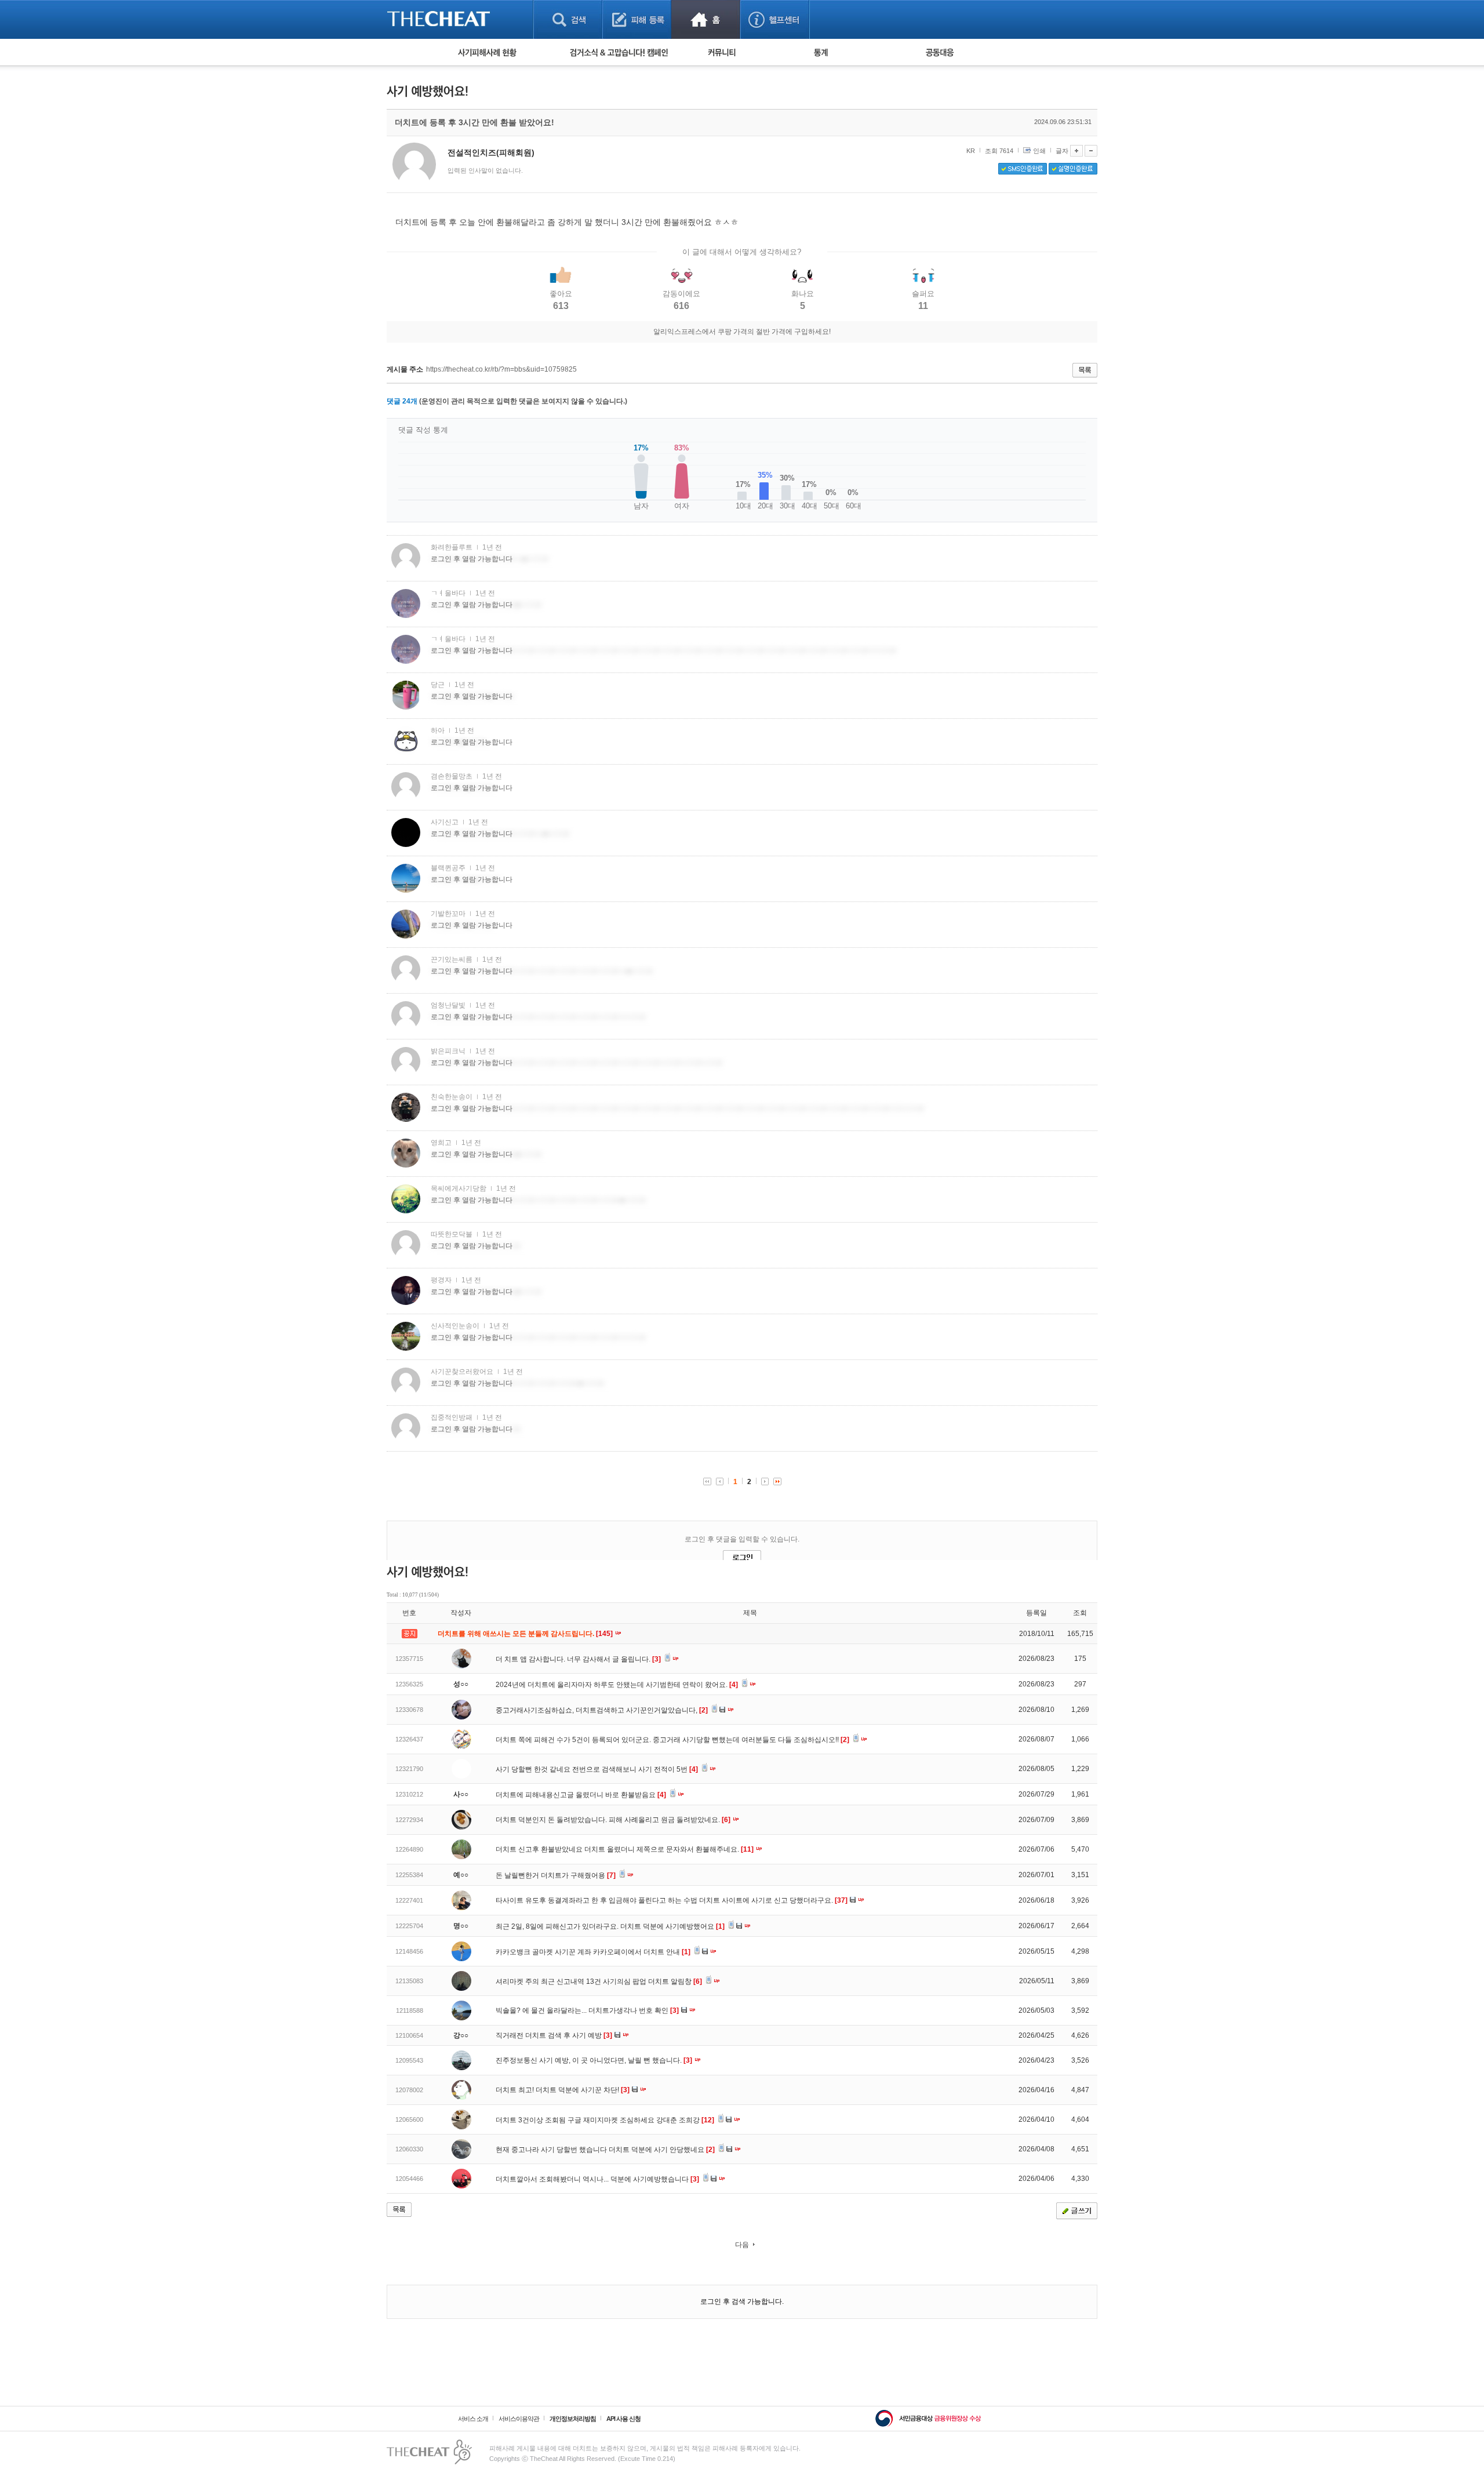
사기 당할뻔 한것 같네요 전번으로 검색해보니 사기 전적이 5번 (597, 1769)
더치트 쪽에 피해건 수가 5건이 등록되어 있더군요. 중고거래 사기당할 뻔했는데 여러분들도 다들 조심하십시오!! (672, 1740)
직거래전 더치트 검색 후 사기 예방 (554, 2035)
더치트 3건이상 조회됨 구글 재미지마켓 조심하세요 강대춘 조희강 (605, 2120)
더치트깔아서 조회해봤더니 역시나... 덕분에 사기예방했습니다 (597, 2179)
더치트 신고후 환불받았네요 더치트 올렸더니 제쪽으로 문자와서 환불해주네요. (625, 1849)
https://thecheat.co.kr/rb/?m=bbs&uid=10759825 (501, 369)
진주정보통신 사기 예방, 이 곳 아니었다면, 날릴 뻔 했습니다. (594, 2060)
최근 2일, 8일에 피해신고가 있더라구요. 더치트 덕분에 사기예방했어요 (610, 1926)
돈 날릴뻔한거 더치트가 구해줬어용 (556, 1875)
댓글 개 (402, 401)
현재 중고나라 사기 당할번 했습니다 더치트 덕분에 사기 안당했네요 (605, 2150)
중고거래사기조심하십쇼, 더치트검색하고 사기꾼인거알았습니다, (602, 1710)
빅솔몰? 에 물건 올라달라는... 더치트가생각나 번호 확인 (587, 2010)
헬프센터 (775, 19)
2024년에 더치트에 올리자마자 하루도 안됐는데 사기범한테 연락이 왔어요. (617, 1685)
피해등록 (637, 19)
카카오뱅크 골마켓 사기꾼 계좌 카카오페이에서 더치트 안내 (593, 1952)
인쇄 (1039, 151)
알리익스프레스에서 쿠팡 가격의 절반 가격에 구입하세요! (742, 332)
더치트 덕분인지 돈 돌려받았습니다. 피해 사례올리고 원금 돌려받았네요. (613, 1820)
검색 (568, 19)
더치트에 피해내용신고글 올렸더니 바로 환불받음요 (581, 1795)
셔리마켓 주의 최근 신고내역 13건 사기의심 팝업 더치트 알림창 (599, 1981)
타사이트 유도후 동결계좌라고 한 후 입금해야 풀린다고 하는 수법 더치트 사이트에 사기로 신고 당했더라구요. (672, 1900)
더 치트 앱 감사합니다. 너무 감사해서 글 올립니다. (578, 1659)
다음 (742, 2245)
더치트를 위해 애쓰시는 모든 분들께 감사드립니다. (526, 1634)
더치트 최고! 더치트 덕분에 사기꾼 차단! (563, 2090)
